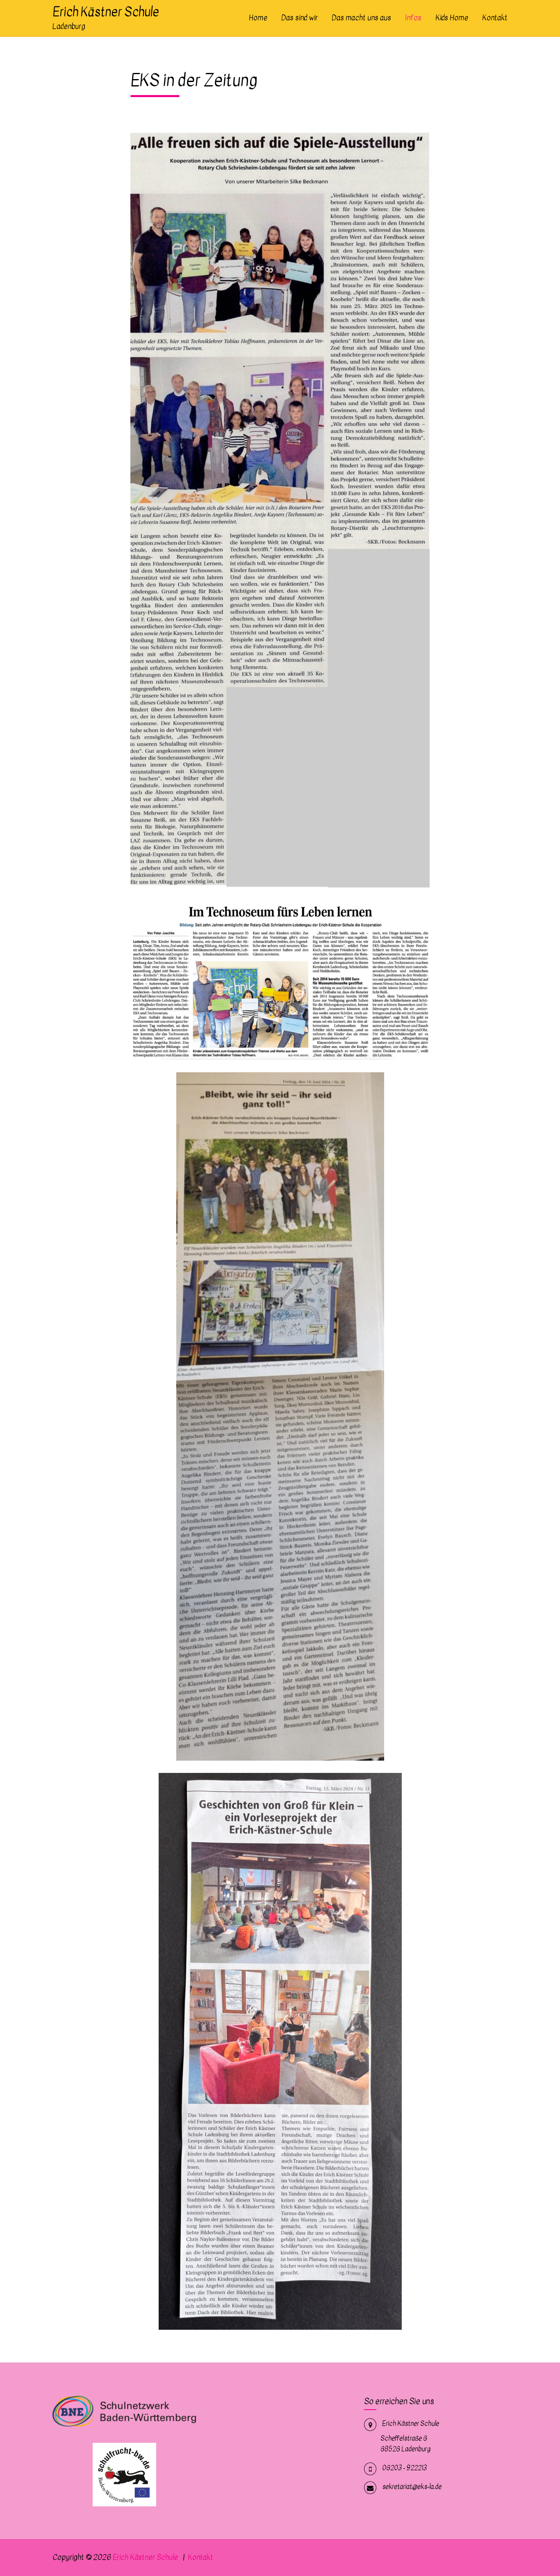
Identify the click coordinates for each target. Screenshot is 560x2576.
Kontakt (495, 18)
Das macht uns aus (361, 18)
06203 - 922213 (404, 2468)
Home (258, 18)
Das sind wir (299, 18)
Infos (413, 18)
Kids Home (452, 18)
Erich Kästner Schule (106, 12)
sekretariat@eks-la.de (412, 2487)
